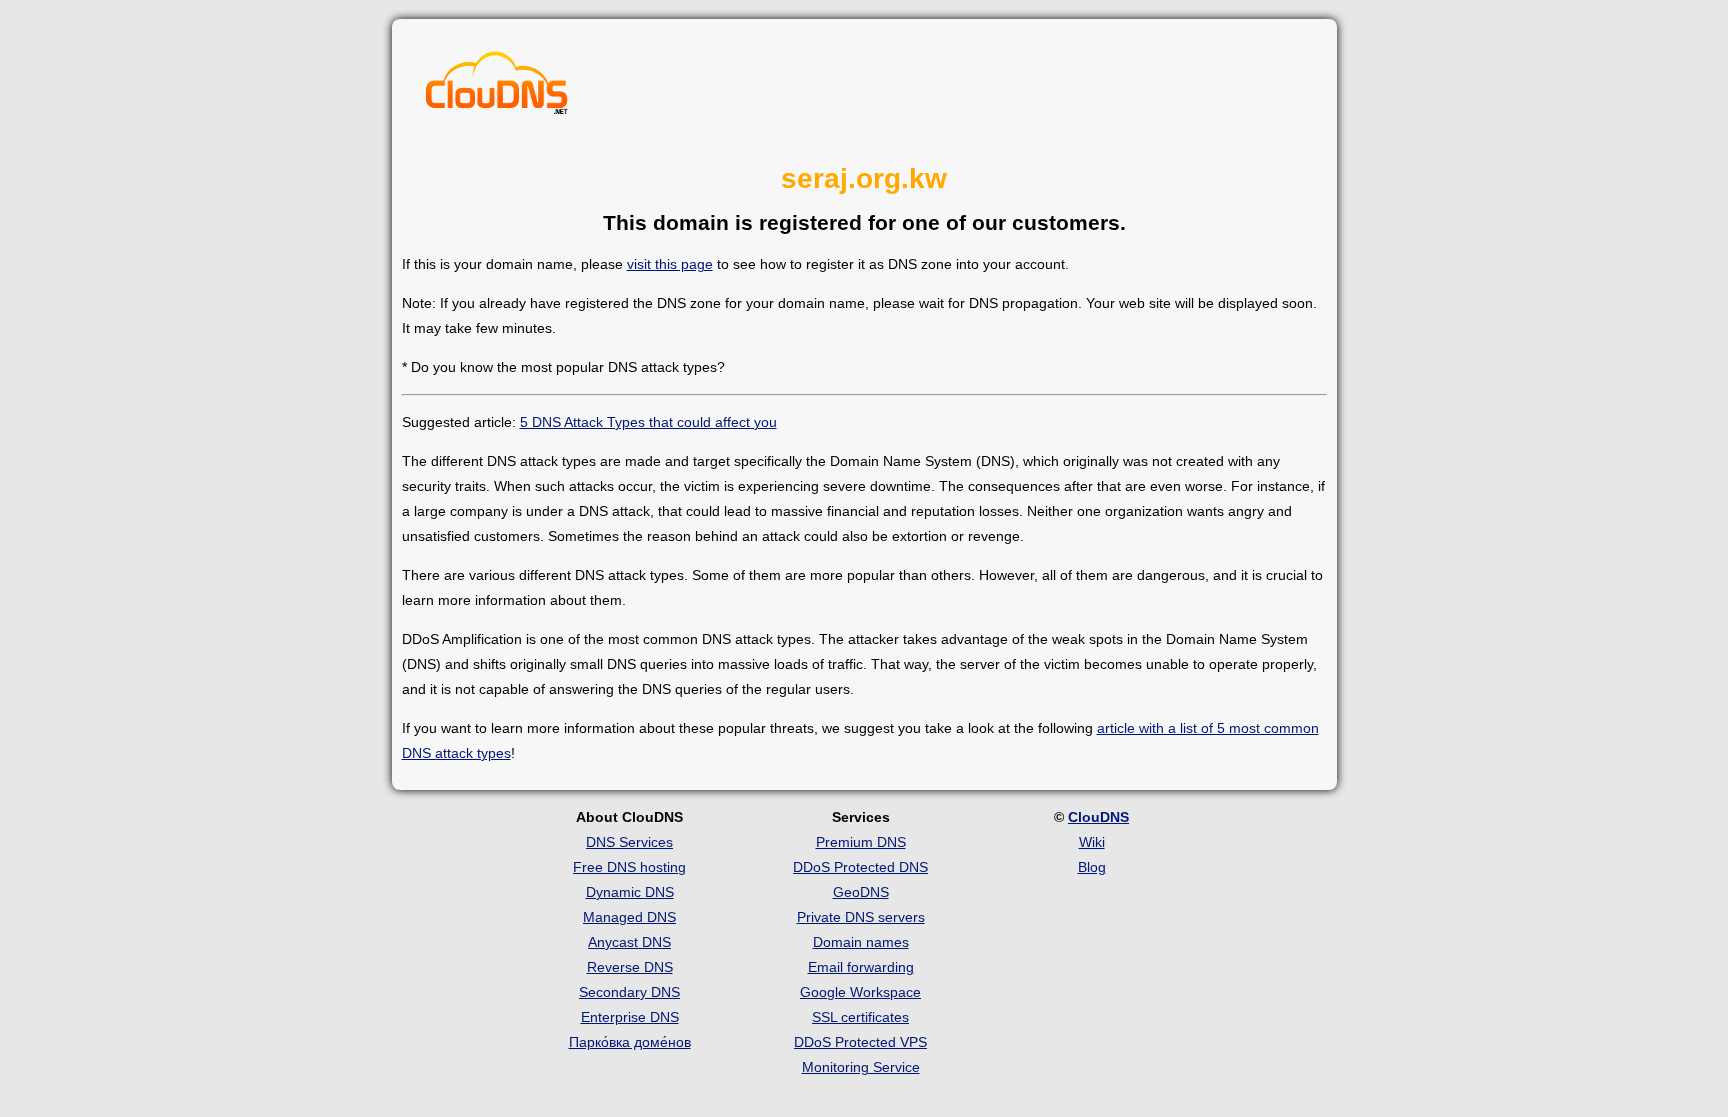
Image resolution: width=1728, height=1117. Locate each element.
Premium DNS (861, 842)
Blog (1092, 867)
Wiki (1092, 842)
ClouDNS (1098, 817)
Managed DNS (629, 917)
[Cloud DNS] (497, 88)
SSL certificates (860, 1017)
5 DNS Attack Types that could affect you (648, 422)
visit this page (670, 264)
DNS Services (629, 842)
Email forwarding (861, 967)
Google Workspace (860, 992)
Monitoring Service (861, 1067)
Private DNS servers (861, 917)
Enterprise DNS (630, 1017)
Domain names (861, 942)
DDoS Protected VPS (860, 1042)
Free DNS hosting (629, 867)
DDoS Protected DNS (860, 867)
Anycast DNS (629, 942)
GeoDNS (861, 892)
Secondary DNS (629, 992)
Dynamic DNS (630, 892)
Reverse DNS (630, 967)
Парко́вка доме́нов (630, 1042)
